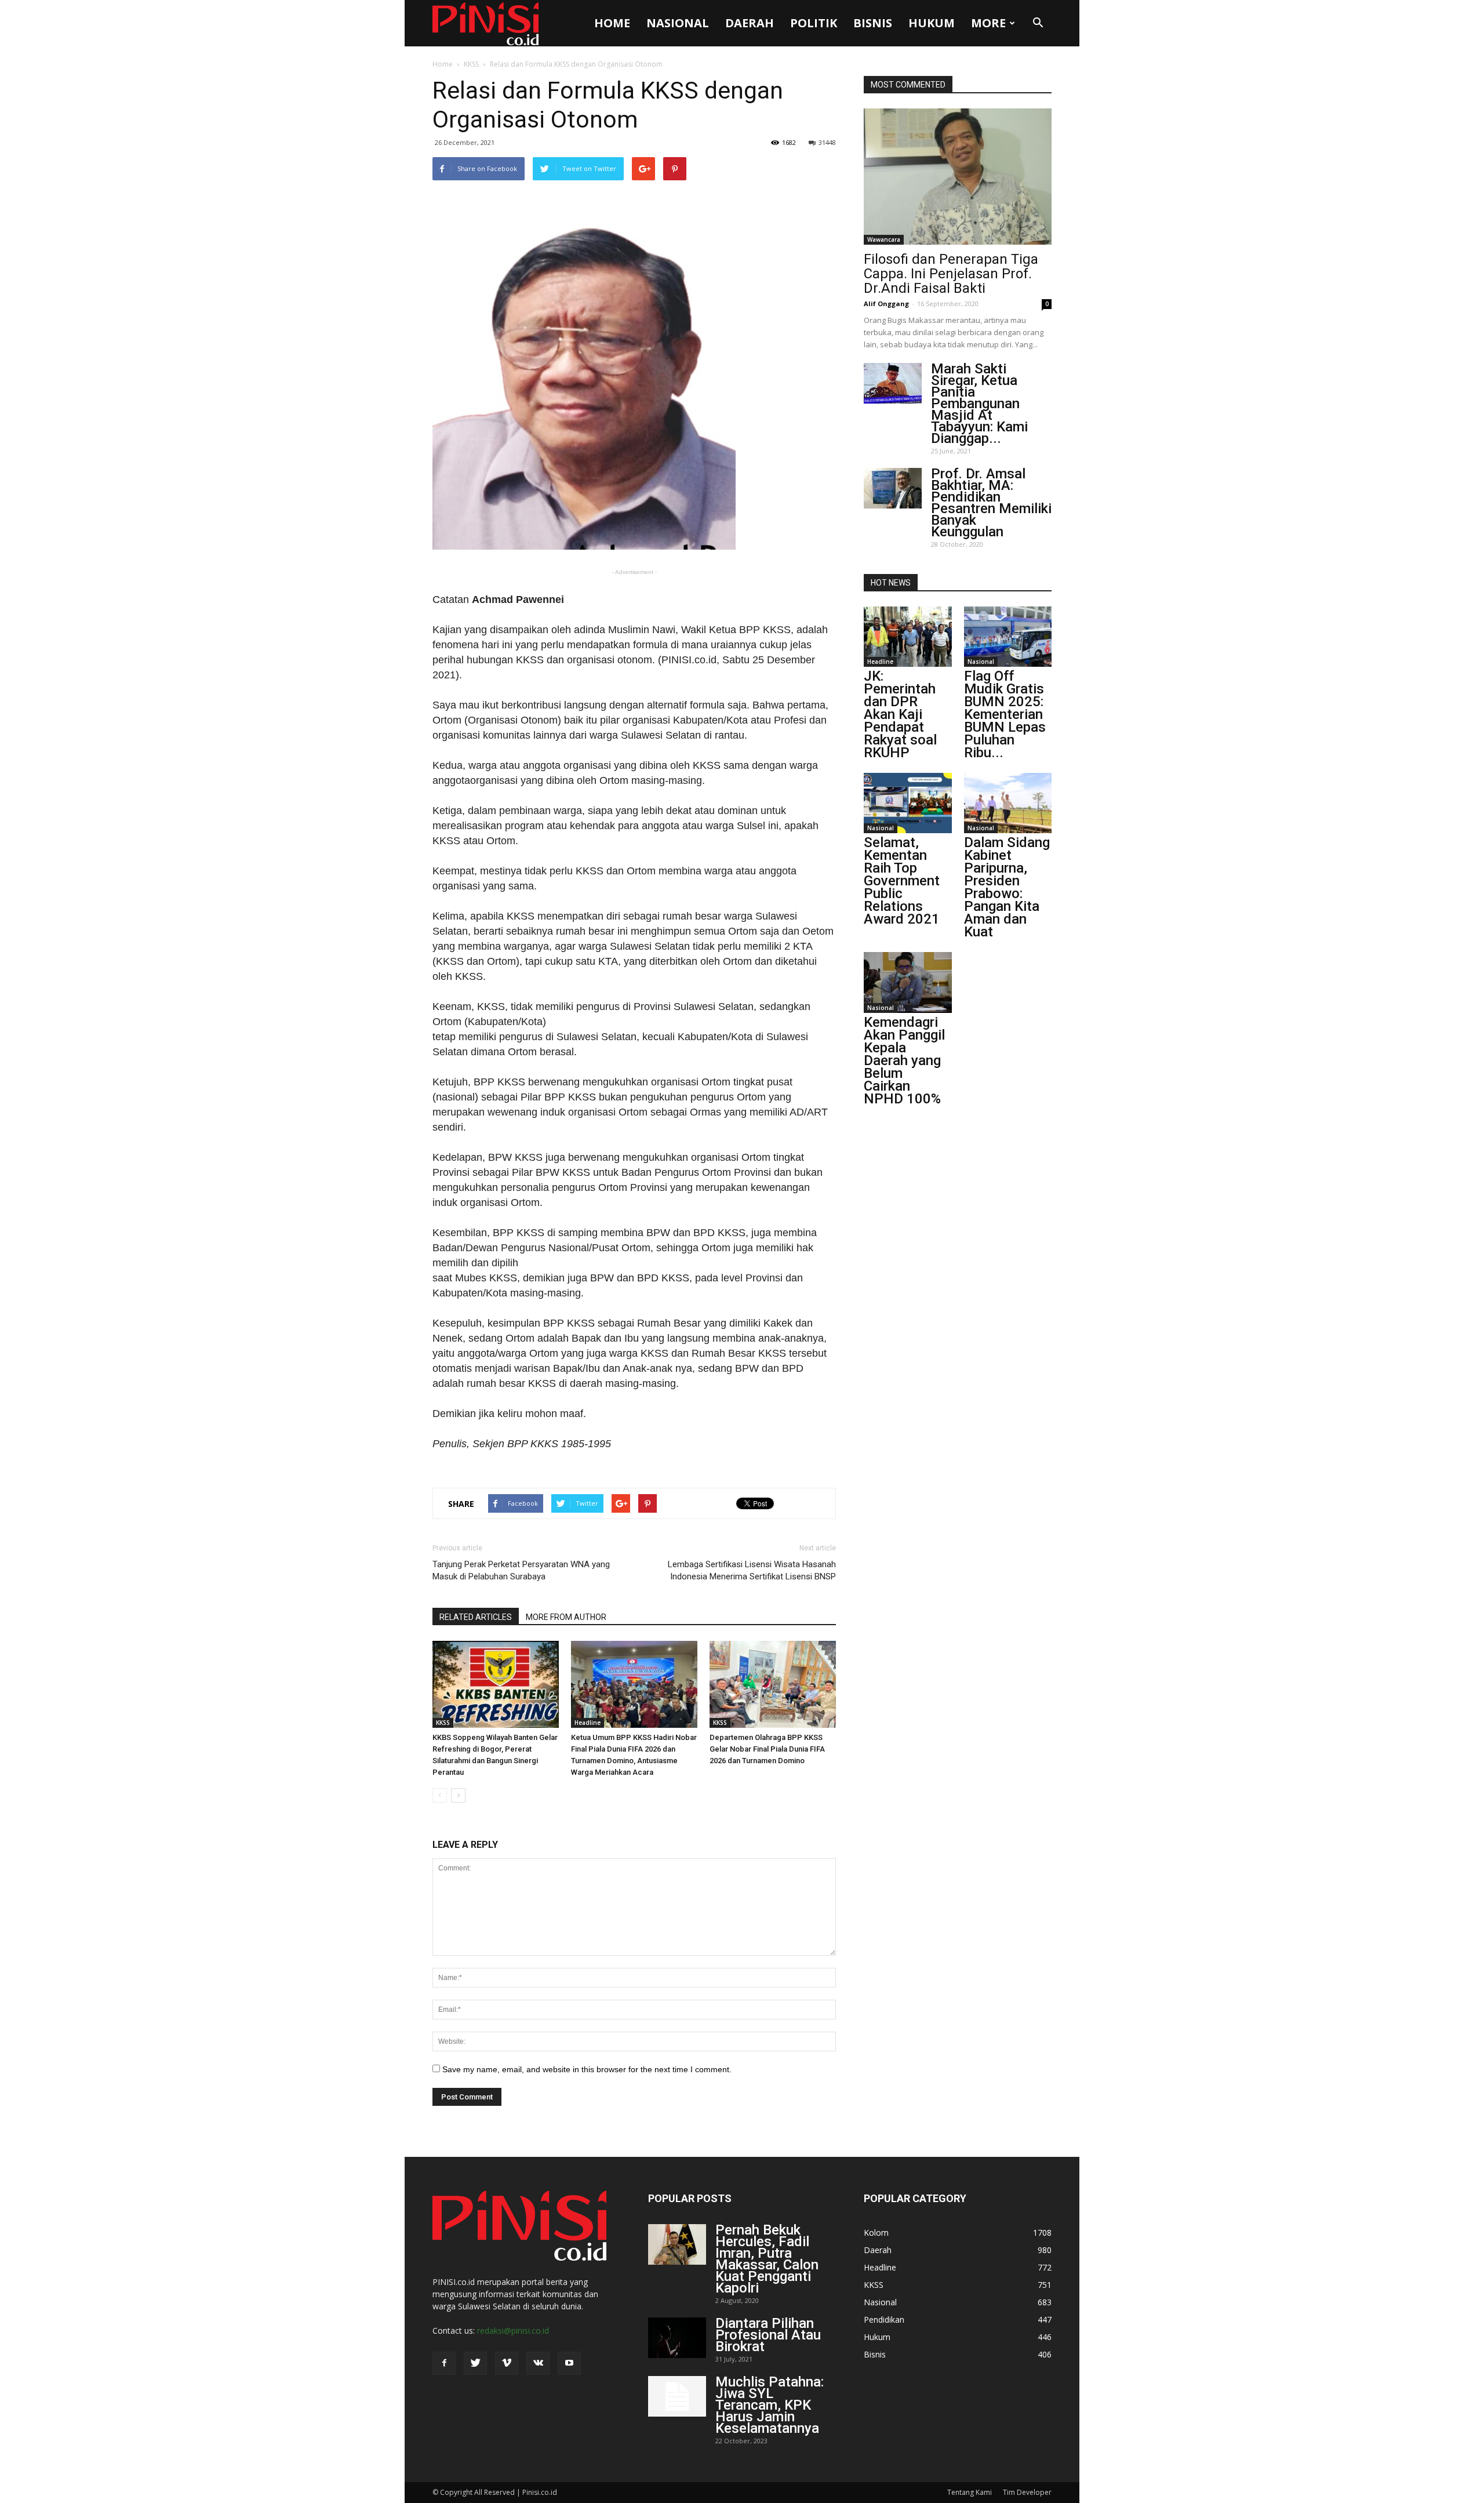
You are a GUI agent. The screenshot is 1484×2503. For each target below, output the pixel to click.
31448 (827, 142)
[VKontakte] (538, 2363)
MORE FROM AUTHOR (566, 1617)
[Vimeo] (507, 2363)
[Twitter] (475, 2363)
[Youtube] (569, 2363)
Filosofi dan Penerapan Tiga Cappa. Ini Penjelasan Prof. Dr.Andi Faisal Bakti (951, 274)
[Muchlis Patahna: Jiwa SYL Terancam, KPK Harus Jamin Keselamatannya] (677, 2396)
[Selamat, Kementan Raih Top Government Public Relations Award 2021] (908, 803)
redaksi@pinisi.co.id (513, 2331)
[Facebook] (444, 2363)
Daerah (750, 23)
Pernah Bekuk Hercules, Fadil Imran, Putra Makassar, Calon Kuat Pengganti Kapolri (767, 2259)
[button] (1038, 23)
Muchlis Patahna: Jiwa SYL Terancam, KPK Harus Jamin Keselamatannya (770, 2405)
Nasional (678, 23)
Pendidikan (884, 2319)
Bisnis (873, 23)
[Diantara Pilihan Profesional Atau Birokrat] (677, 2338)
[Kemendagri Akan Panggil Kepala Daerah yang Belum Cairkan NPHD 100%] (908, 982)
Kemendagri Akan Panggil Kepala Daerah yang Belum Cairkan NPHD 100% (904, 1060)
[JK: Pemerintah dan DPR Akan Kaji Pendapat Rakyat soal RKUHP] (908, 637)
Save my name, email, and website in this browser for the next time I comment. (587, 2069)
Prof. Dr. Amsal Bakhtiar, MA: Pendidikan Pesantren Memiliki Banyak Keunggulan (991, 503)
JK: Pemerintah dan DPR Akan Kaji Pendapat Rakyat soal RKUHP (900, 714)
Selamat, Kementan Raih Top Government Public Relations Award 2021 (902, 881)
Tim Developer (1027, 2492)
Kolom (876, 2233)
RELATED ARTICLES (476, 1617)
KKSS (471, 64)
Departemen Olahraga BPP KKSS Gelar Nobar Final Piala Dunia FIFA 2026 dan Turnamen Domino (767, 1749)
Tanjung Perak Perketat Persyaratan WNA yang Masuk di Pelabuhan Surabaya (521, 1570)
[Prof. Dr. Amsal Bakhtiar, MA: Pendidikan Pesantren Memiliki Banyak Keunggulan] (893, 488)
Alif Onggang (886, 304)
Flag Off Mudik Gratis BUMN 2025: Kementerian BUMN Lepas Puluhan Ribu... (1005, 714)
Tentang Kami (970, 2492)
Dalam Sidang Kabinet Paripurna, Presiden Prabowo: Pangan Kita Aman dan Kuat (1007, 887)
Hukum (932, 23)
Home (612, 23)
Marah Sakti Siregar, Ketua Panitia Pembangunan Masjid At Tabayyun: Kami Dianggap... (979, 404)
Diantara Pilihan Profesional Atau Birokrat (768, 2335)
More (988, 23)
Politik (814, 23)
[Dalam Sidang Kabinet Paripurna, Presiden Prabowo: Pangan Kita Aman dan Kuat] (1008, 803)
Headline (588, 1723)
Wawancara (884, 239)
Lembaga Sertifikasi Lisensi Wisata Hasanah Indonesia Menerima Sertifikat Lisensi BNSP (752, 1570)
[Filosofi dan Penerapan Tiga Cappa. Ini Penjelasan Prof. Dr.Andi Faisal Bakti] (958, 177)
